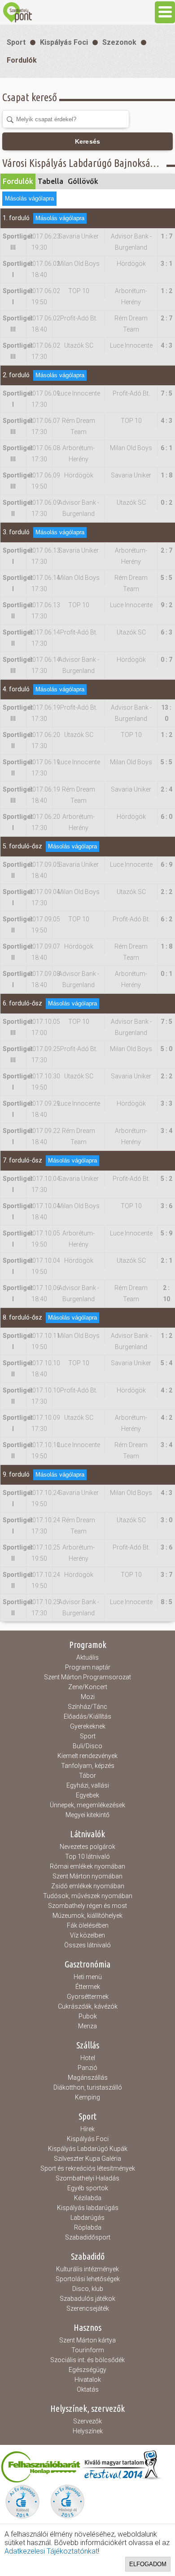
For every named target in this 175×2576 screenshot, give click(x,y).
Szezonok (119, 42)
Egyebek (87, 1795)
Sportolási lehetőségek (88, 2279)
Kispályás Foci (64, 42)
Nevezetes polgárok (87, 1847)
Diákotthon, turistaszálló (88, 2087)
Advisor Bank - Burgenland (131, 242)
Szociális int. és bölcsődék (87, 2360)
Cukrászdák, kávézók (88, 2006)
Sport (16, 42)
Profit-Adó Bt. (79, 318)
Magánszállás (88, 2078)
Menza (87, 2026)
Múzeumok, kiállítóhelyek (87, 1916)
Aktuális (87, 1657)
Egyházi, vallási (88, 1785)
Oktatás (88, 2389)
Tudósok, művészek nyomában (88, 1896)
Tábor (87, 1776)
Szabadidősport (88, 2237)
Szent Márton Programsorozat (87, 1677)
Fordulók (22, 60)
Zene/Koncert (88, 1687)
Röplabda (88, 2227)
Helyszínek (88, 2431)
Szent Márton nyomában (87, 1876)
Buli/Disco (87, 1746)
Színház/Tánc (87, 1707)
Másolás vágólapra (29, 198)
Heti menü (88, 1977)
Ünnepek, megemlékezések (87, 1805)
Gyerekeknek (88, 1726)
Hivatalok (88, 2380)
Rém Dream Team (131, 324)
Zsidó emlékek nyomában (88, 1886)
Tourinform (88, 2350)
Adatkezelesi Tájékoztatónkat (51, 2551)
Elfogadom (148, 2564)
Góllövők (83, 181)
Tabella (50, 181)
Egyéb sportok (88, 2188)
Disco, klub (88, 2289)
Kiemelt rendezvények (87, 1756)
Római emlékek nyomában (87, 1866)
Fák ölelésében (88, 1925)
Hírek (87, 2129)
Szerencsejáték (88, 2308)
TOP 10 (79, 291)
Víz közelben (87, 1935)
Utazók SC (79, 345)
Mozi (88, 1697)
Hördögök (131, 264)
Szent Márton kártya (87, 2340)
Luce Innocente (131, 345)
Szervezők (87, 2421)
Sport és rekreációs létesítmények (88, 2168)
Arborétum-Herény (131, 296)
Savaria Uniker (79, 236)
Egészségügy (87, 2370)
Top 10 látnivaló (87, 1856)
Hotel (88, 2058)
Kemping (87, 2097)
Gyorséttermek (88, 1997)
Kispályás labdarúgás (88, 2208)
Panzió (87, 2068)
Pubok (88, 2016)
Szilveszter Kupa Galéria (87, 2159)
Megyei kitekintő (87, 1815)
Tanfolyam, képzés (88, 1766)
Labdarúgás (87, 2218)
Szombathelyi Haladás (87, 2178)
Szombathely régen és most (87, 1906)
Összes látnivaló (87, 1945)
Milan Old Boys (79, 264)
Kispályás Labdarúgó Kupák (88, 2149)
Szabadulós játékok (87, 2299)
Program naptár (88, 1667)
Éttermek (88, 1987)
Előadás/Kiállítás (87, 1716)
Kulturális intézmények (87, 2269)
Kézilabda (88, 2198)
